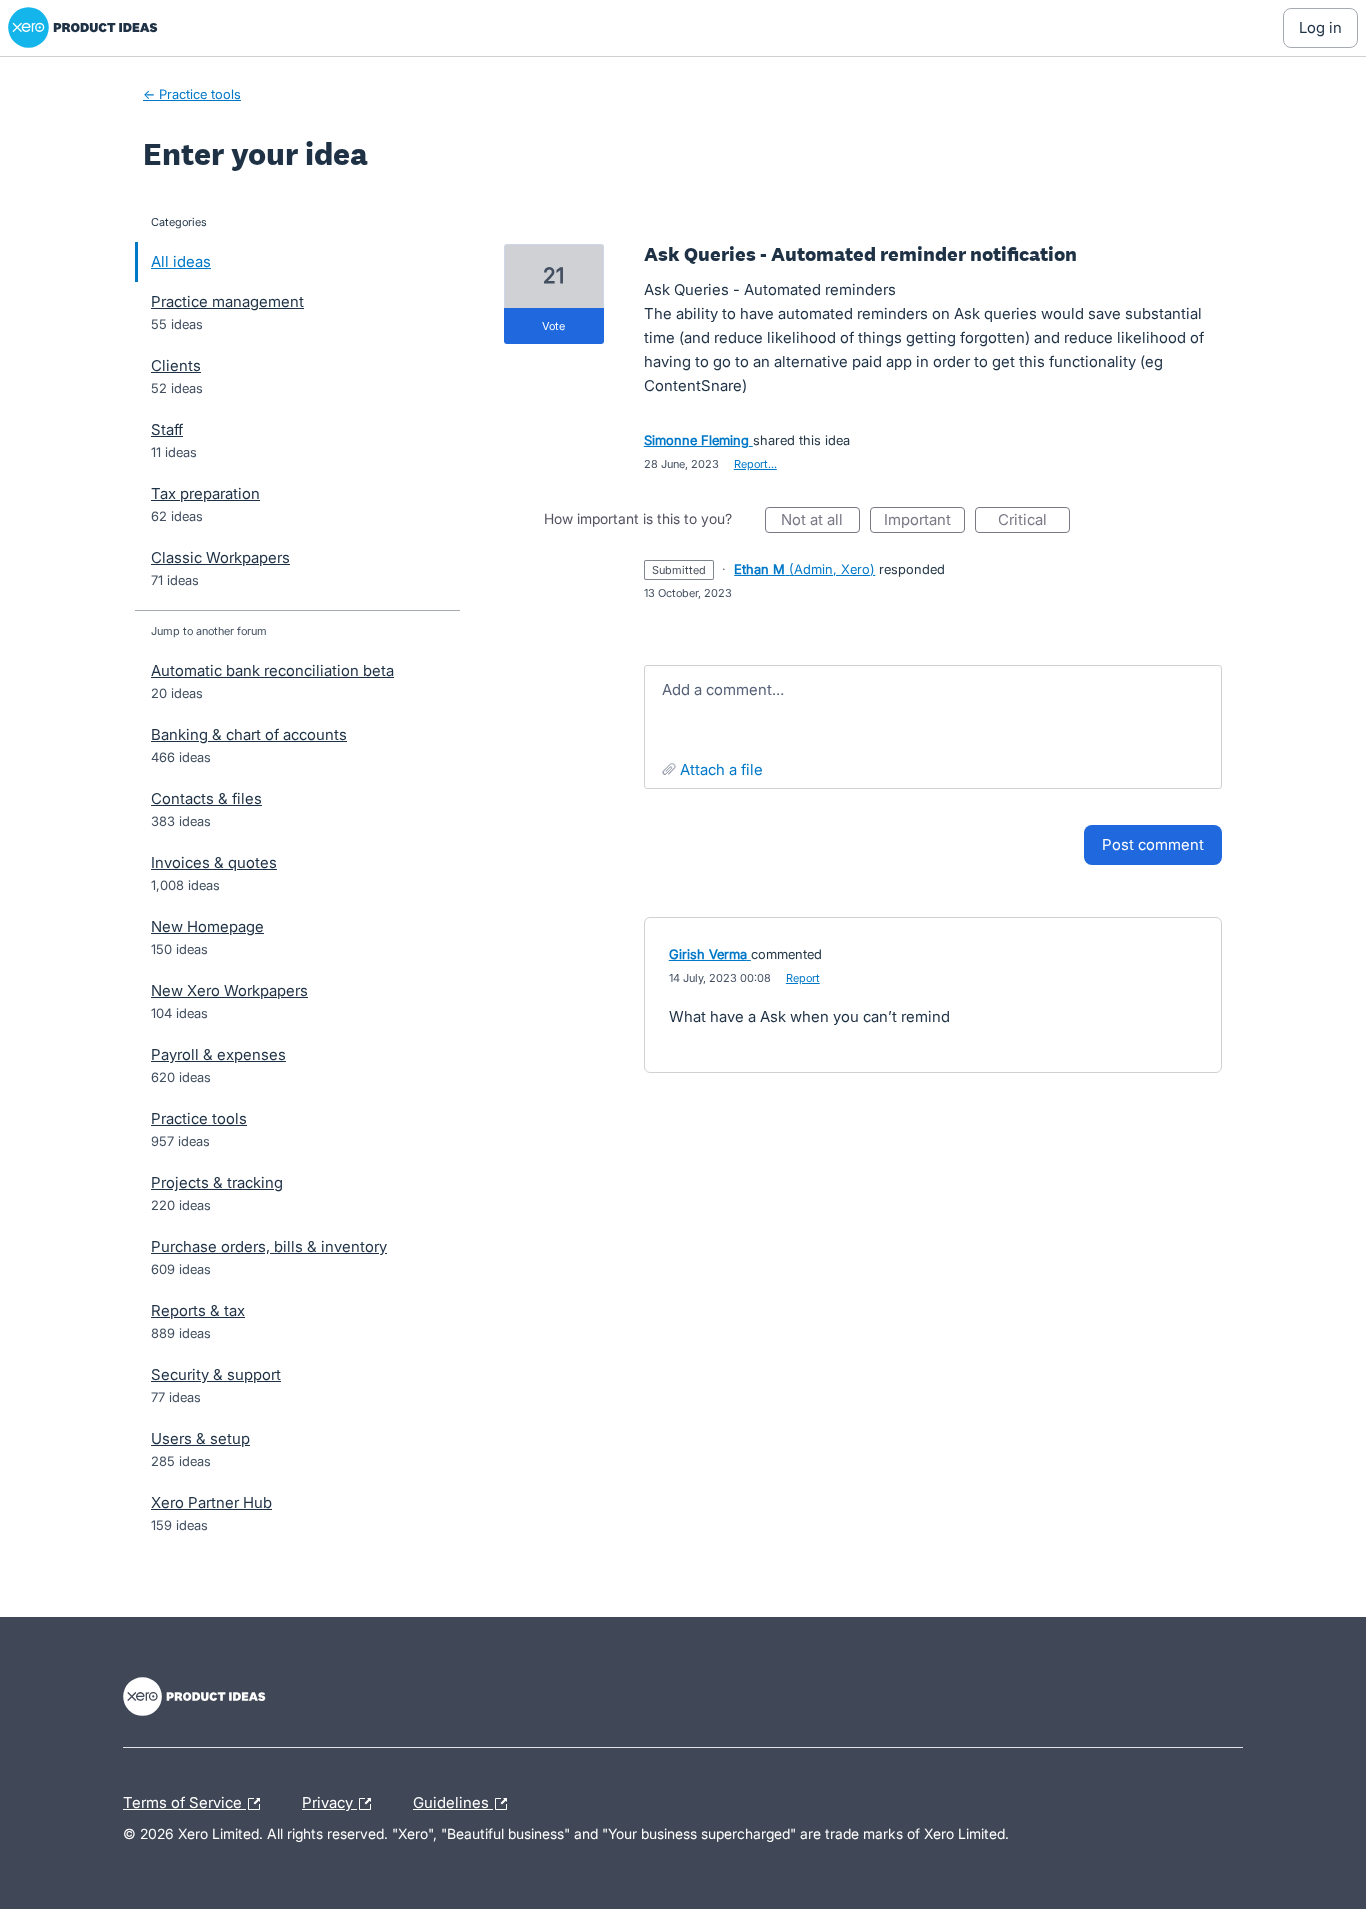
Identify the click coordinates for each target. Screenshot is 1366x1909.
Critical (1034, 521)
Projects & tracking (217, 1182)
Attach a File (721, 769)
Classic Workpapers (220, 557)
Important (924, 521)
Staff (167, 429)
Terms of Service (184, 1800)
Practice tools (199, 1118)
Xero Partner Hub (211, 1502)
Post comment (1153, 844)
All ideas (181, 261)
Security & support (216, 1374)
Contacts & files (206, 798)
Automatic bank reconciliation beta (272, 670)
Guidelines (453, 1800)
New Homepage (207, 926)
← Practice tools (192, 94)
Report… (755, 464)
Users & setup (200, 1438)
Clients (176, 365)
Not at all (820, 521)
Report (803, 978)
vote (553, 326)
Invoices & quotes (214, 862)
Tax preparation (205, 493)
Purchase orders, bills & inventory (269, 1246)
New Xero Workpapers (229, 990)
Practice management (227, 301)
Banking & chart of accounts (249, 734)
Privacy (329, 1800)
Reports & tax (198, 1310)
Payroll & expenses (218, 1054)
